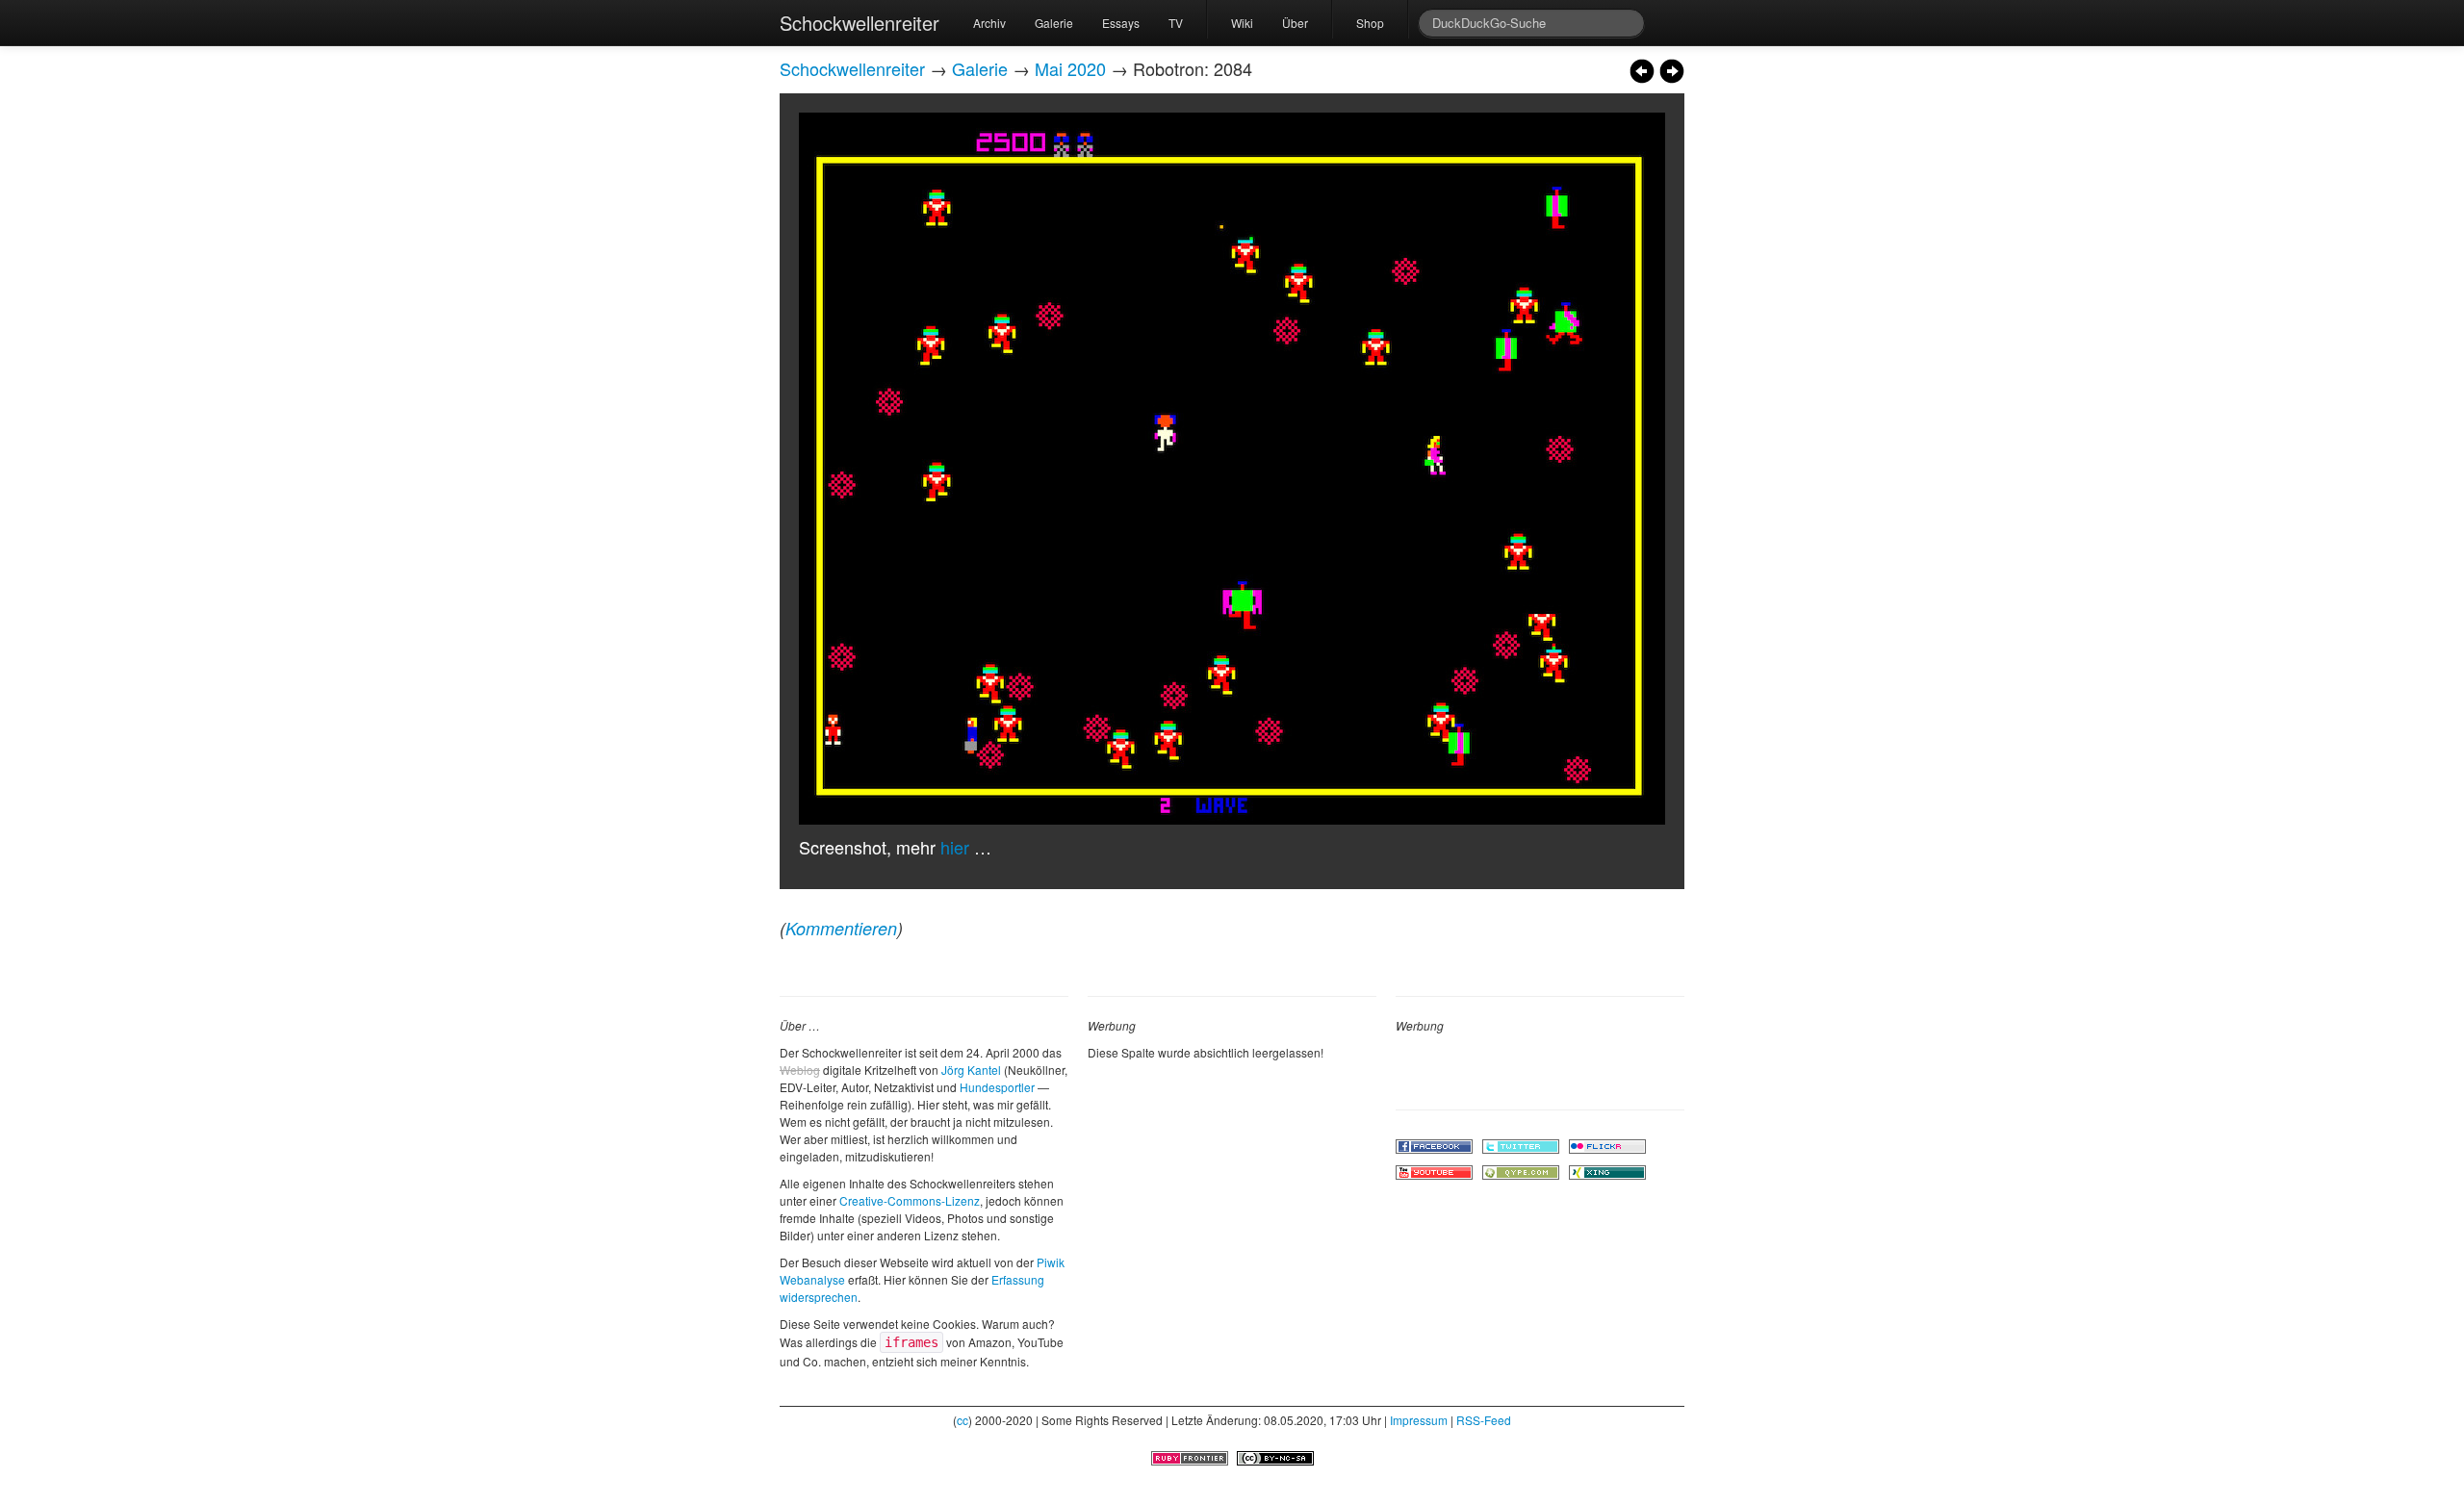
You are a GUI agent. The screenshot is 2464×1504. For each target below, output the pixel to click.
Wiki (1242, 23)
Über (1295, 23)
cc (962, 1420)
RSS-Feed (1484, 1420)
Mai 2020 (1070, 68)
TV (1176, 23)
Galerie (1054, 23)
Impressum (1419, 1420)
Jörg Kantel (971, 1070)
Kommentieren (841, 928)
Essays (1121, 23)
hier (955, 847)
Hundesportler (997, 1087)
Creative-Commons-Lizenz (910, 1200)
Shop (1370, 23)
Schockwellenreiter (860, 23)
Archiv (989, 23)
